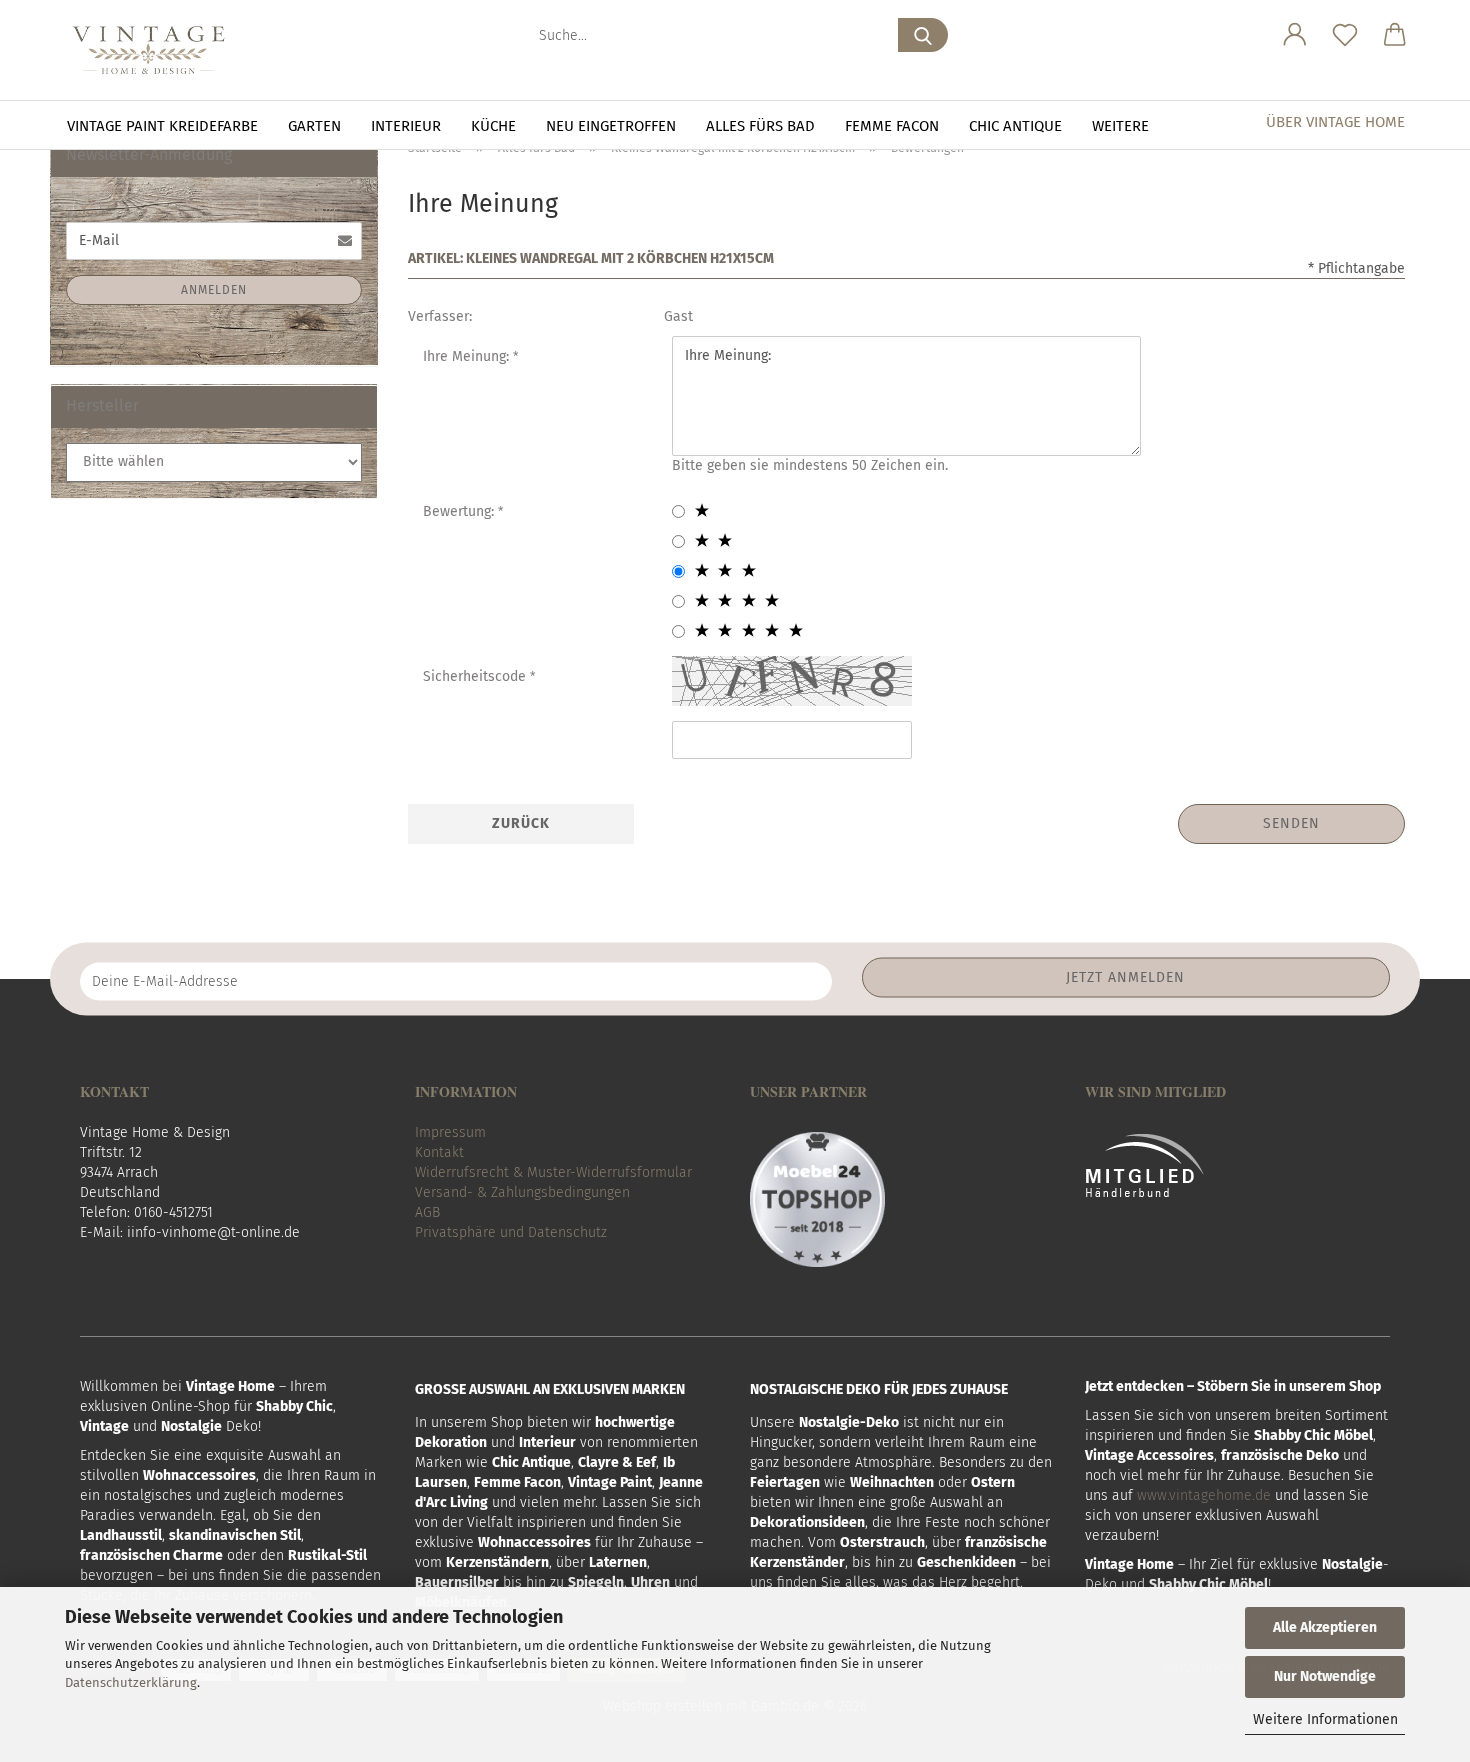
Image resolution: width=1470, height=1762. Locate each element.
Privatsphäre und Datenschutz (511, 1232)
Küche (493, 126)
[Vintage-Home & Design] (156, 50)
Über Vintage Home (1335, 122)
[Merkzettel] (1345, 35)
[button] (1295, 35)
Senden (1291, 823)
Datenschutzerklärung (131, 1682)
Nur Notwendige (1325, 1676)
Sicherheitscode (476, 676)
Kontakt (439, 1152)
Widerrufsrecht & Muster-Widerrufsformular (553, 1172)
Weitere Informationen (1325, 1719)
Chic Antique (1015, 126)
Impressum (450, 1132)
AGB (427, 1212)
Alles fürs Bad (760, 126)
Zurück (521, 823)
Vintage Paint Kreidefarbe (162, 126)
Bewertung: (460, 511)
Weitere (1120, 126)
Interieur (406, 126)
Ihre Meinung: (468, 356)
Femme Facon (892, 126)
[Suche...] (923, 35)
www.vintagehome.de (1204, 1495)
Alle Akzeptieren (1325, 1627)
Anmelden (214, 290)
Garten (314, 126)
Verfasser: (440, 316)
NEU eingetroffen (611, 126)
